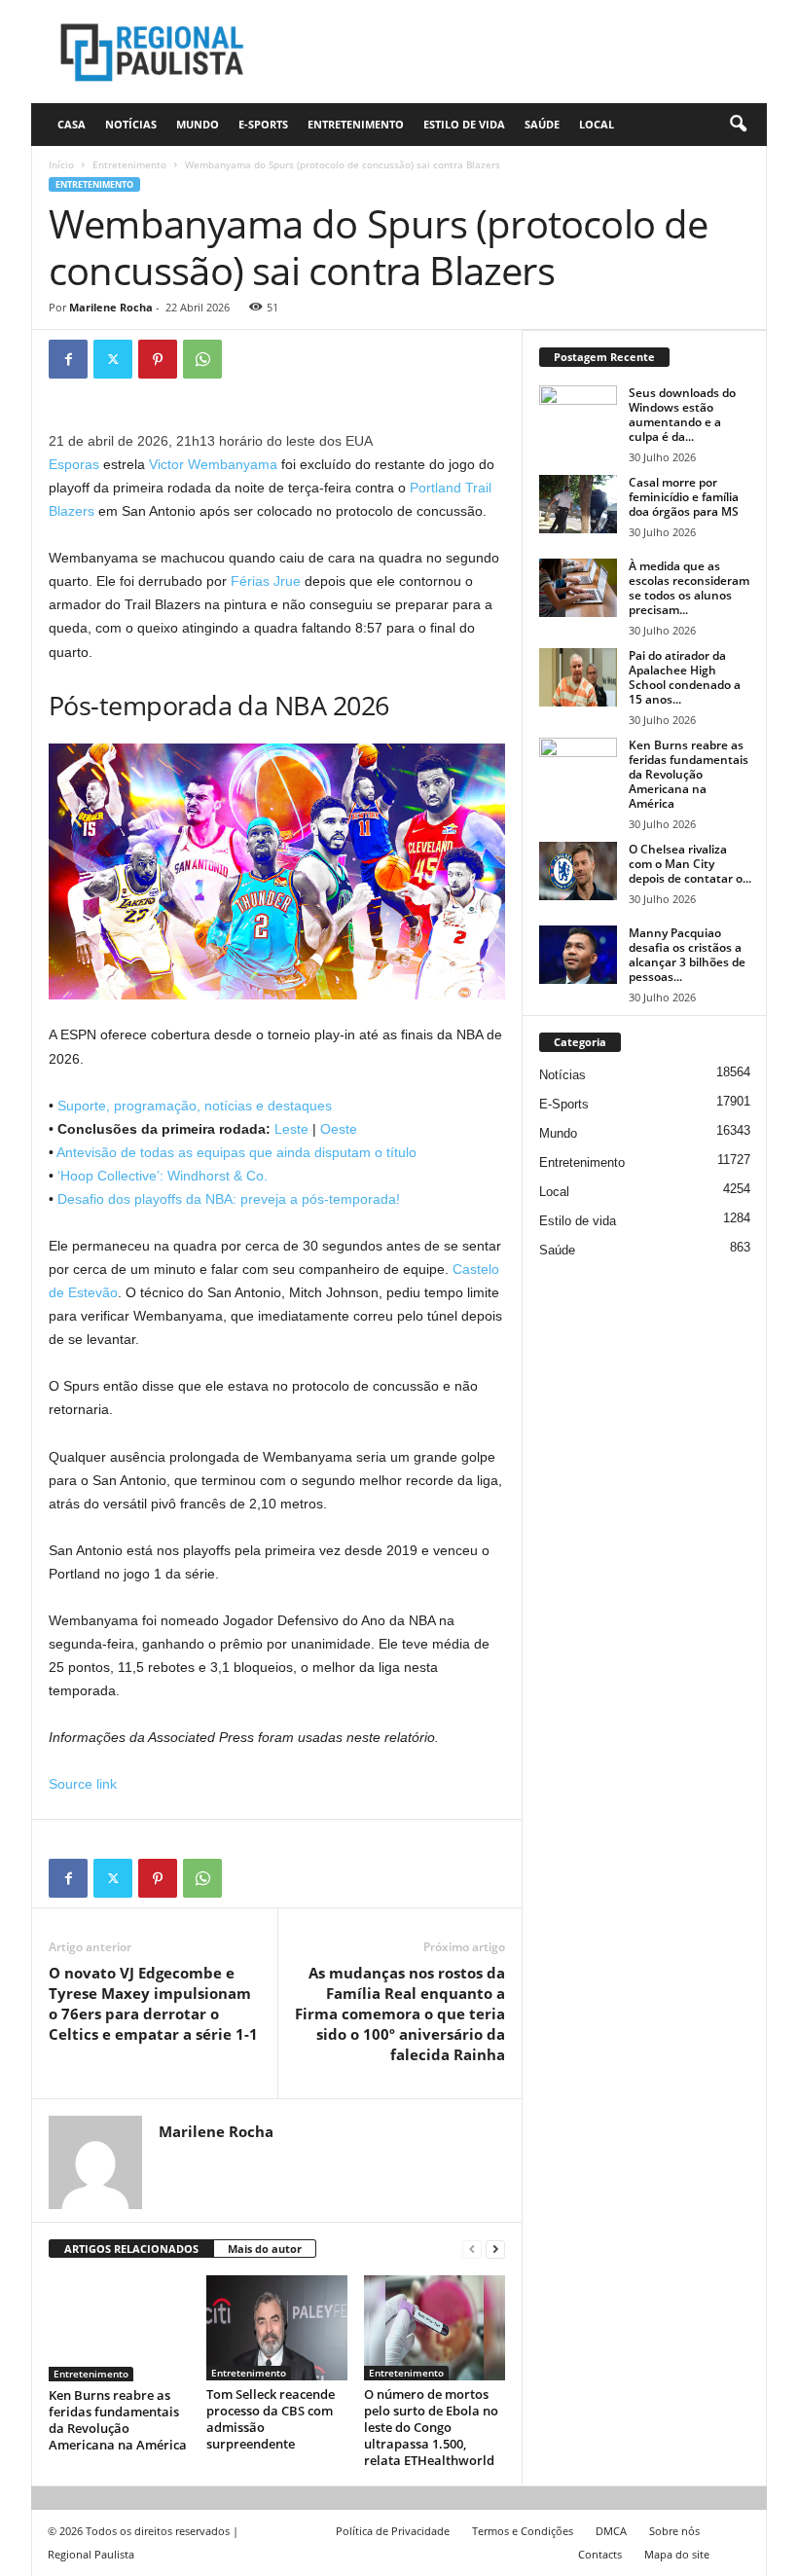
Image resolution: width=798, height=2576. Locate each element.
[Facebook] (68, 359)
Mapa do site (677, 2554)
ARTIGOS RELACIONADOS (131, 2249)
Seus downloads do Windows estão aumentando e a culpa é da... (682, 415)
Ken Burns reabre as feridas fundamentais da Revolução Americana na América (118, 2420)
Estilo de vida (464, 124)
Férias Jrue (266, 581)
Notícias (131, 124)
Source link (83, 1784)
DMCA (611, 2531)
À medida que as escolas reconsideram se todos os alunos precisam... (689, 588)
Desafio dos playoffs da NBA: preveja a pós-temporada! (229, 1199)
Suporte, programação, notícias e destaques (195, 1106)
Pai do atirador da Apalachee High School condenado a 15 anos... (685, 677)
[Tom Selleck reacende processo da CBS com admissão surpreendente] (277, 2328)
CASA (72, 124)
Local (597, 124)
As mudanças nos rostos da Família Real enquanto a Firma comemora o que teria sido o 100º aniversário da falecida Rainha (400, 2014)
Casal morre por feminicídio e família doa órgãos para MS (684, 497)
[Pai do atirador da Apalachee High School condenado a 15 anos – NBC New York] (578, 677)
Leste (293, 1129)
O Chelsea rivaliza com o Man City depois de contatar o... (690, 864)
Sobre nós (674, 2531)
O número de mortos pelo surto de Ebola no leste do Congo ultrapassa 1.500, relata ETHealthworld (431, 2427)
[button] (738, 125)
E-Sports (263, 124)
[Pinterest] (158, 359)
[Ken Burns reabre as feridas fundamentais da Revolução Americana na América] (119, 2328)
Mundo (198, 124)
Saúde (542, 124)
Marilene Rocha (111, 307)
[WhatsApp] (202, 359)
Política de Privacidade (393, 2531)
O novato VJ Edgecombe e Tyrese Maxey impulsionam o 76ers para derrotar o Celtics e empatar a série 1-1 (153, 2003)
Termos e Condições (523, 2531)
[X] (113, 359)
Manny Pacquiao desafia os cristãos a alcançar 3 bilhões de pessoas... (687, 955)
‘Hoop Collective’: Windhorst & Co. (163, 1176)
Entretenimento (356, 124)
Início (61, 164)
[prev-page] (472, 2249)
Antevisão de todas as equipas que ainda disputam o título (236, 1152)
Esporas (74, 464)
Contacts (600, 2554)
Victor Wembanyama (213, 464)
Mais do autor (265, 2249)
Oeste (339, 1129)
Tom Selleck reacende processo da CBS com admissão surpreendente (271, 2419)
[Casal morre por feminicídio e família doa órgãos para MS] (578, 504)
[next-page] (495, 2249)
